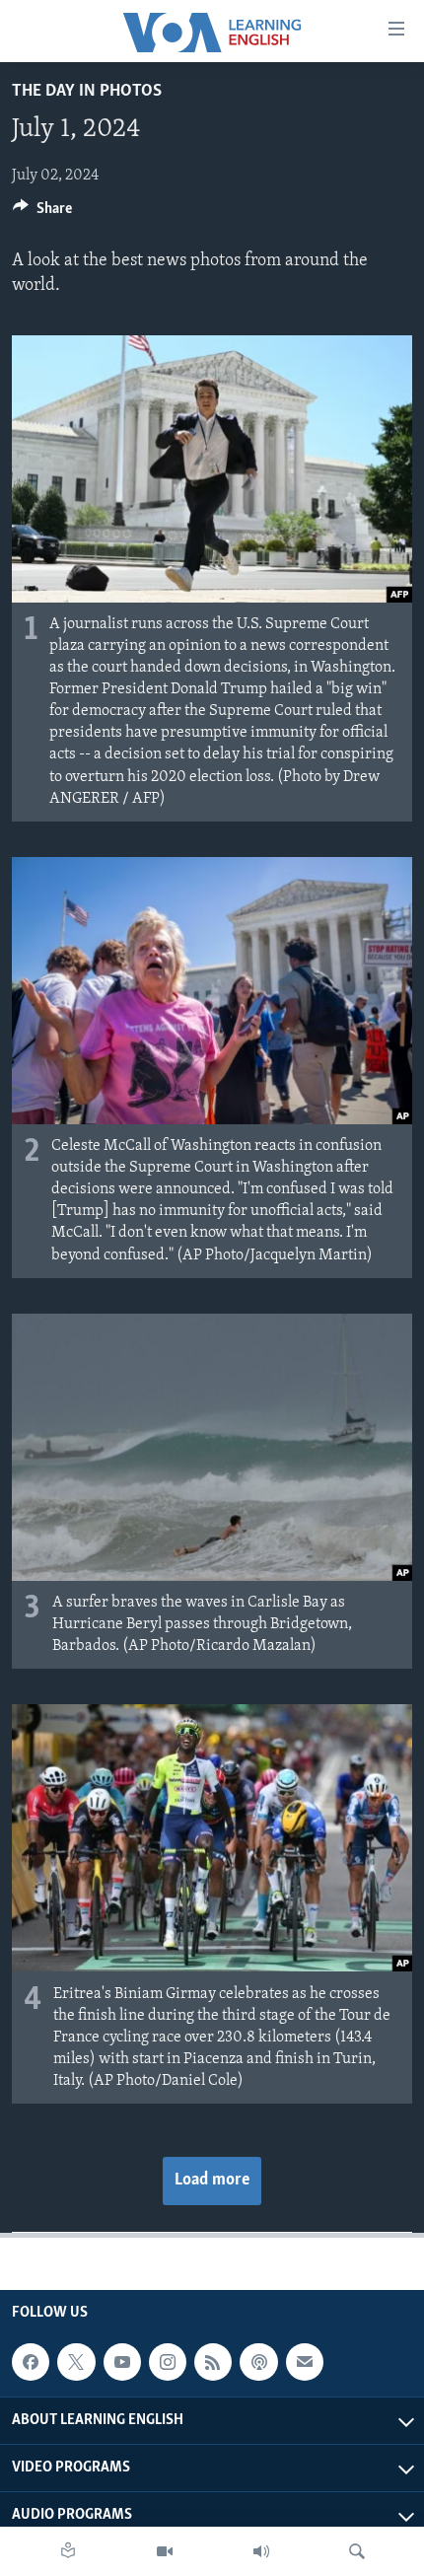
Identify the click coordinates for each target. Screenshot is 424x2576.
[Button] (42, 213)
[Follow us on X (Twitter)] (76, 2362)
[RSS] (213, 2362)
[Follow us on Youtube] (122, 2362)
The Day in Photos (87, 92)
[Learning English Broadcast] (261, 2551)
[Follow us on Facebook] (31, 2362)
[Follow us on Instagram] (168, 2362)
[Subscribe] (305, 2362)
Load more (212, 2181)
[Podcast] (258, 2362)
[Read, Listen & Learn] (68, 2551)
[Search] (357, 2551)
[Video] (165, 2551)
